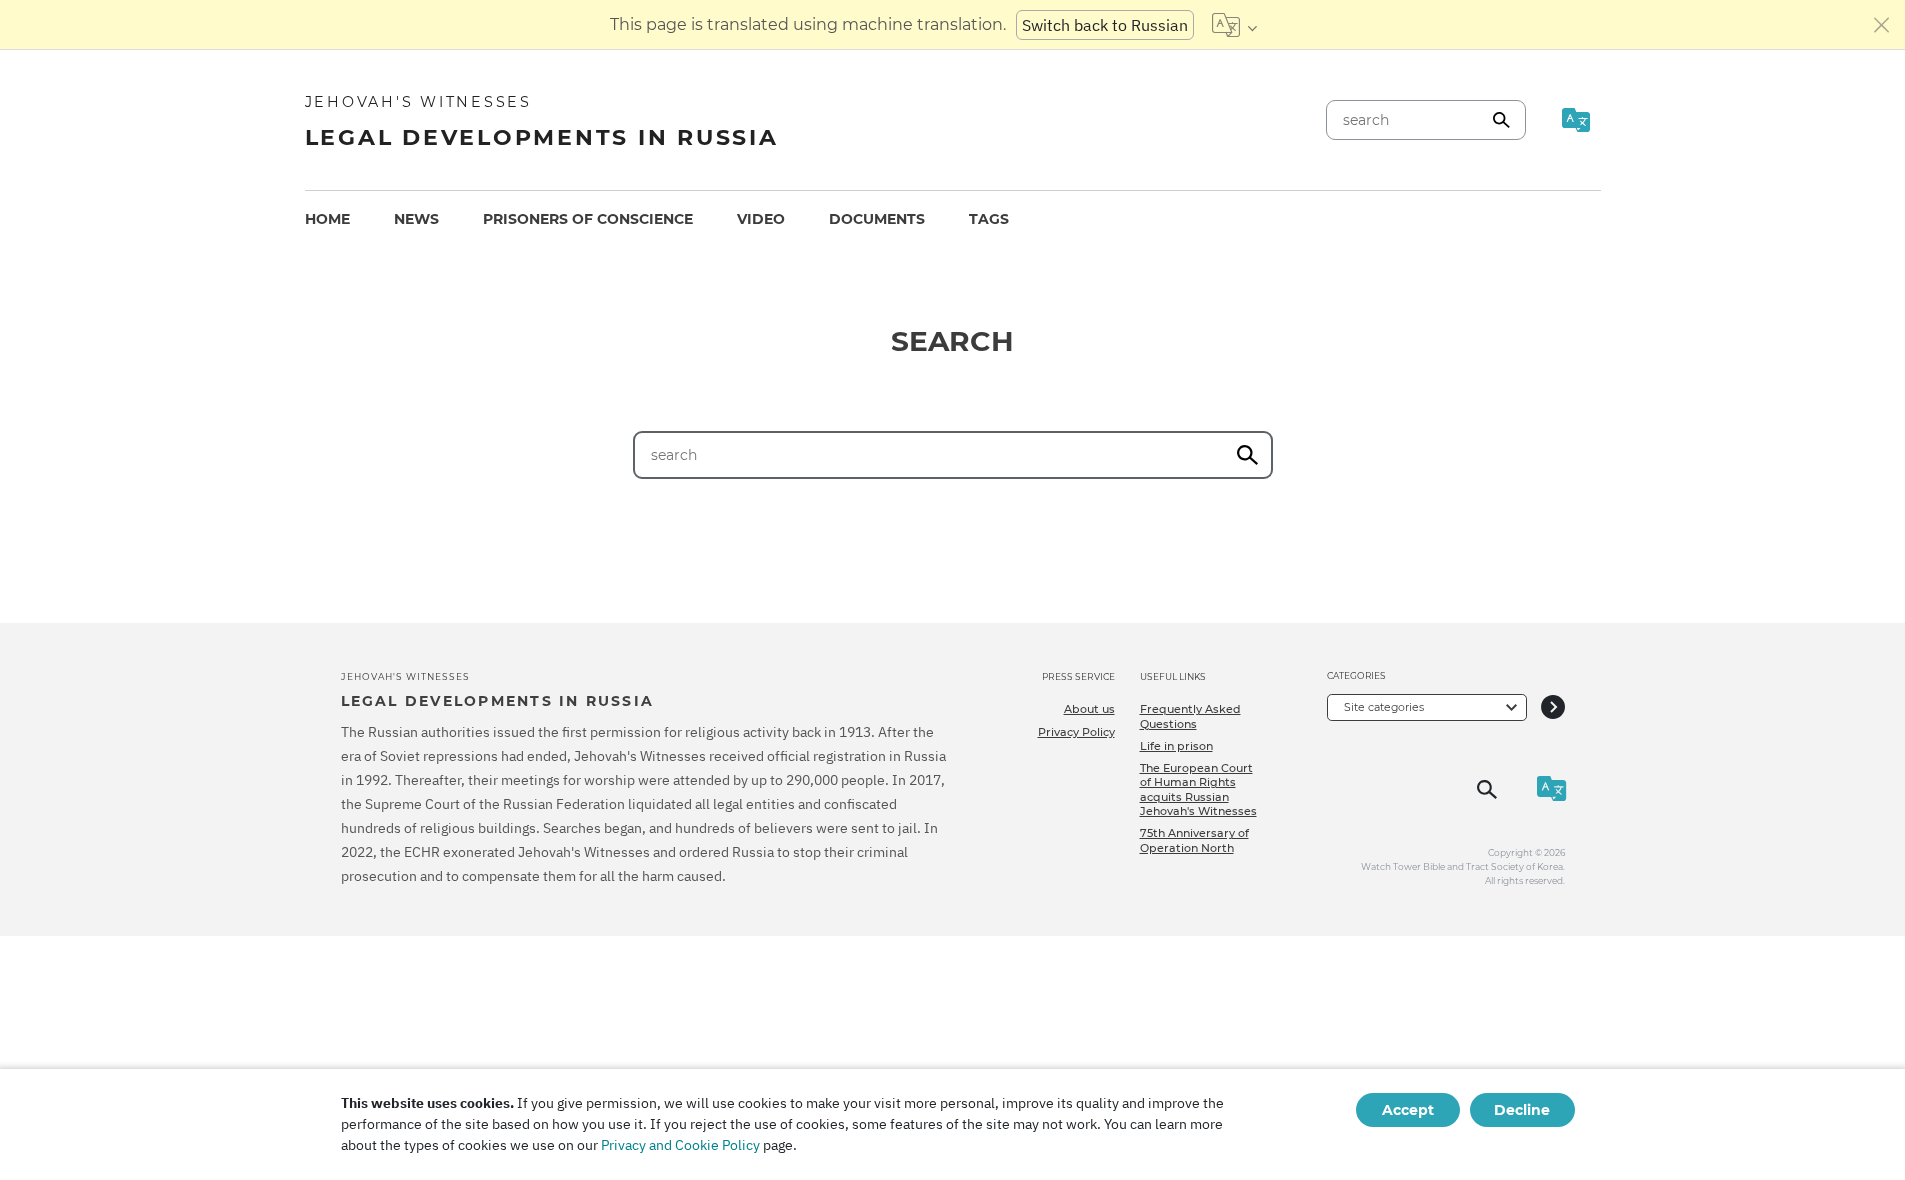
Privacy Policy (1076, 732)
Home (327, 219)
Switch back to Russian (1105, 25)
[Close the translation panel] (1882, 25)
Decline (1522, 1110)
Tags (989, 219)
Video (761, 219)
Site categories (1384, 707)
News (416, 219)
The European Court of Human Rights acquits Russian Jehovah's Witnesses (1198, 789)
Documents (877, 219)
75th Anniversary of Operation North (1194, 840)
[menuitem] (327, 219)
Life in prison (1176, 746)
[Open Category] (1553, 707)
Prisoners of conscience (588, 219)
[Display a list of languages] (1234, 25)
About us (1089, 709)
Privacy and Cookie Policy (680, 1145)
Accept (1408, 1110)
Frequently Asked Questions (1190, 716)
